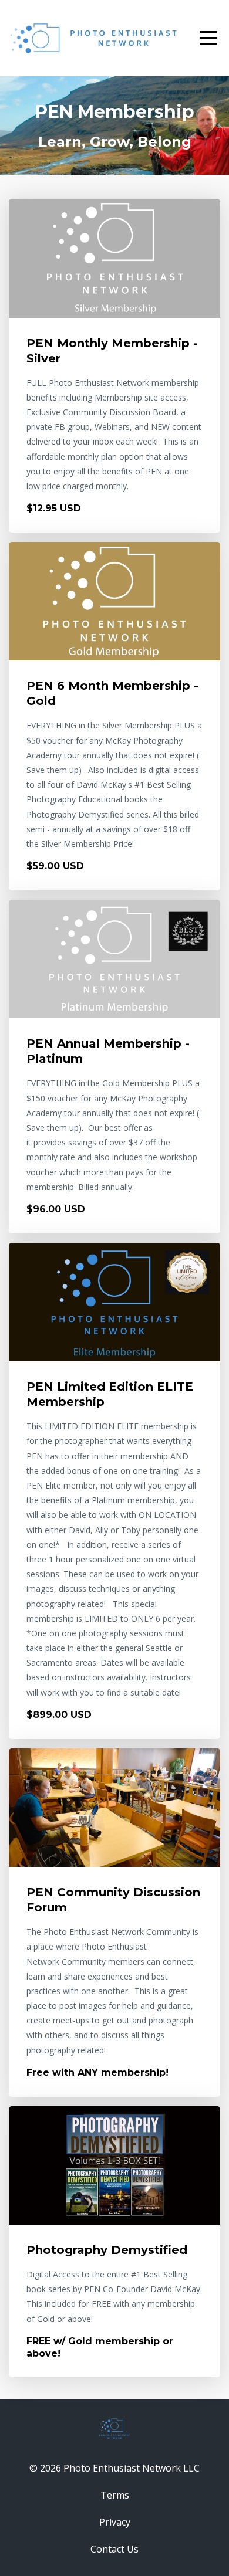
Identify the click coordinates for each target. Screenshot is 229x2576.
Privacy (115, 2522)
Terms (115, 2495)
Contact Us (114, 2549)
